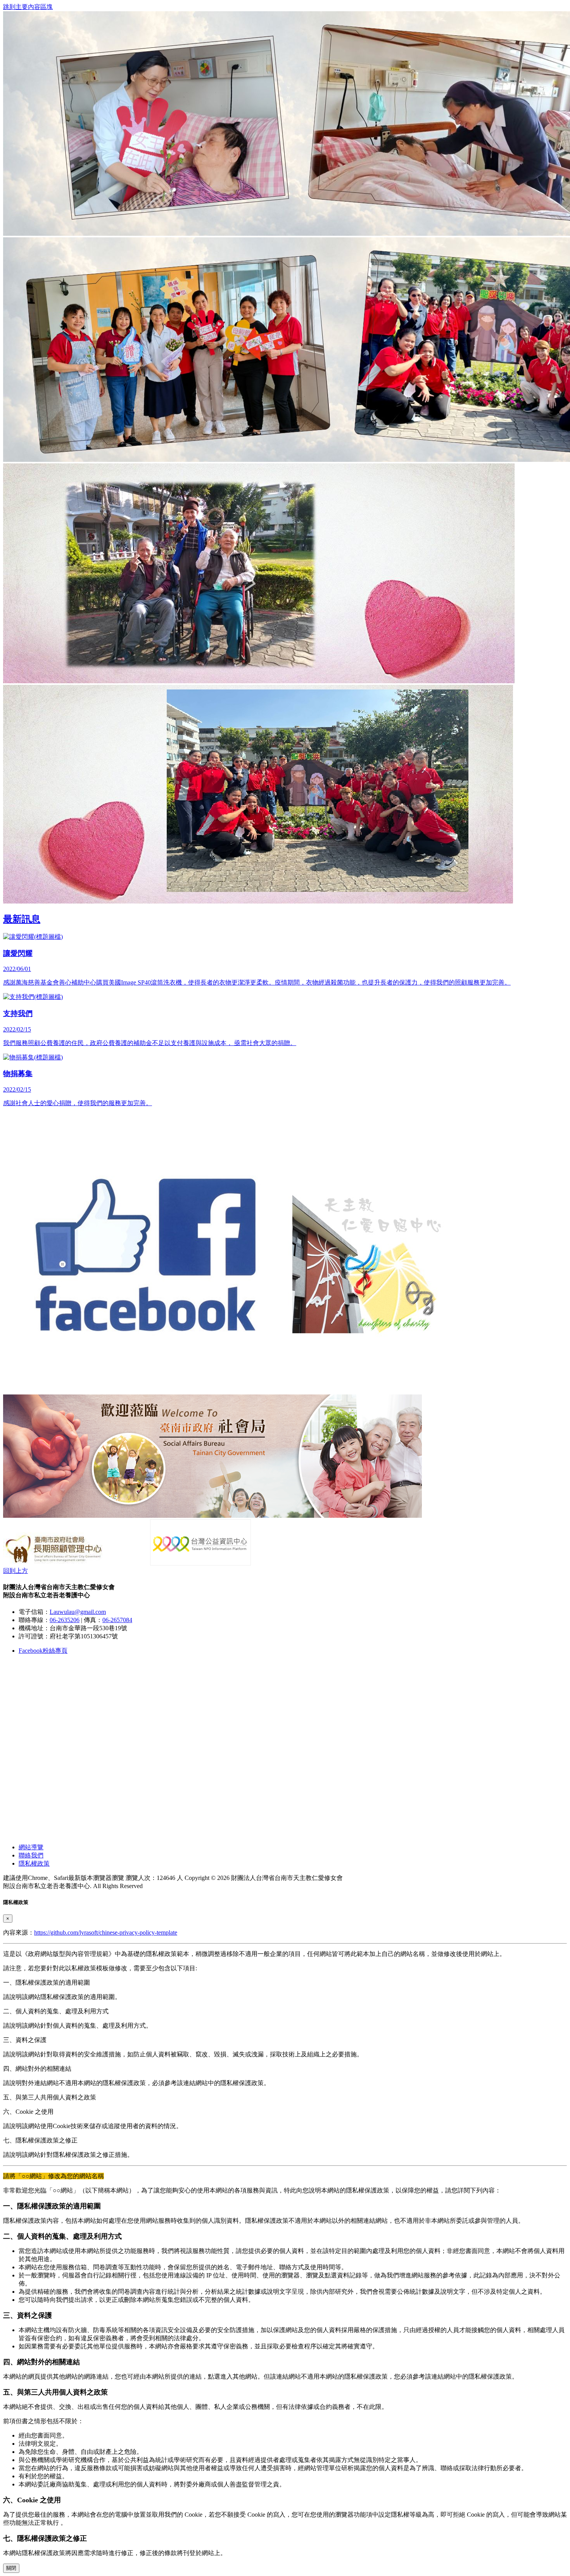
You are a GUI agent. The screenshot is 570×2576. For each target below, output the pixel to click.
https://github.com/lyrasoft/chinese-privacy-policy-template (106, 1932)
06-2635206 (65, 1620)
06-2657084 (117, 1620)
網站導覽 (31, 1847)
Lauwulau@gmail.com (78, 1612)
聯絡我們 (31, 1855)
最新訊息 (22, 919)
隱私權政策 (34, 1863)
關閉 (11, 2568)
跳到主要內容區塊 (28, 7)
